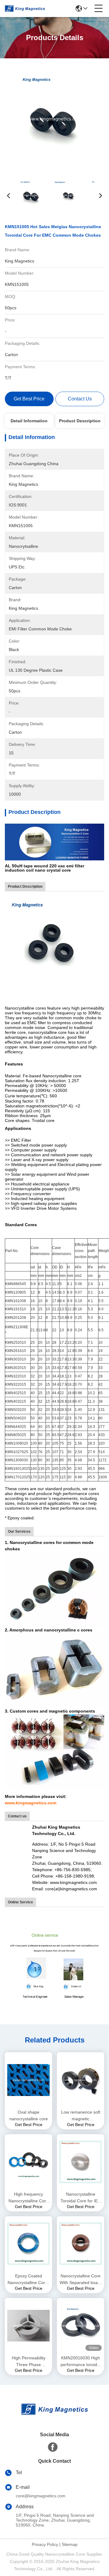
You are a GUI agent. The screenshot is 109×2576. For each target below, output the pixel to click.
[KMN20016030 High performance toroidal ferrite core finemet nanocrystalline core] (81, 2326)
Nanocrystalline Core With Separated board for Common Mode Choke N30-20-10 (81, 2280)
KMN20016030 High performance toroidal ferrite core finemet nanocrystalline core (81, 2362)
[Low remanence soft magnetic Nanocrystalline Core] (81, 2080)
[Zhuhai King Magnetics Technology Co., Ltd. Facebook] (53, 2447)
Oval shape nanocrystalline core (29, 2115)
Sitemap (70, 2544)
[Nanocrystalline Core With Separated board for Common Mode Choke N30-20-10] (81, 2244)
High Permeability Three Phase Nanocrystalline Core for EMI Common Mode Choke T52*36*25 (28, 2362)
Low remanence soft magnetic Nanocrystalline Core (81, 2116)
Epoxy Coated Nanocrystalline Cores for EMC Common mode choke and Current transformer (29, 2280)
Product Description (80, 421)
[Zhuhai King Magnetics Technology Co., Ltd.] (25, 9)
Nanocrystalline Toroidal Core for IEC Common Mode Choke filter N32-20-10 (81, 2198)
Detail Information (29, 421)
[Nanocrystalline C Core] (54, 842)
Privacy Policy (45, 2544)
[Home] (54, 2417)
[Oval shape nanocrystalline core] (28, 2080)
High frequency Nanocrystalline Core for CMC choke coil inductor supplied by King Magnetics (28, 2198)
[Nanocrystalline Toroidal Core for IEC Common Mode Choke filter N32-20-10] (81, 2162)
